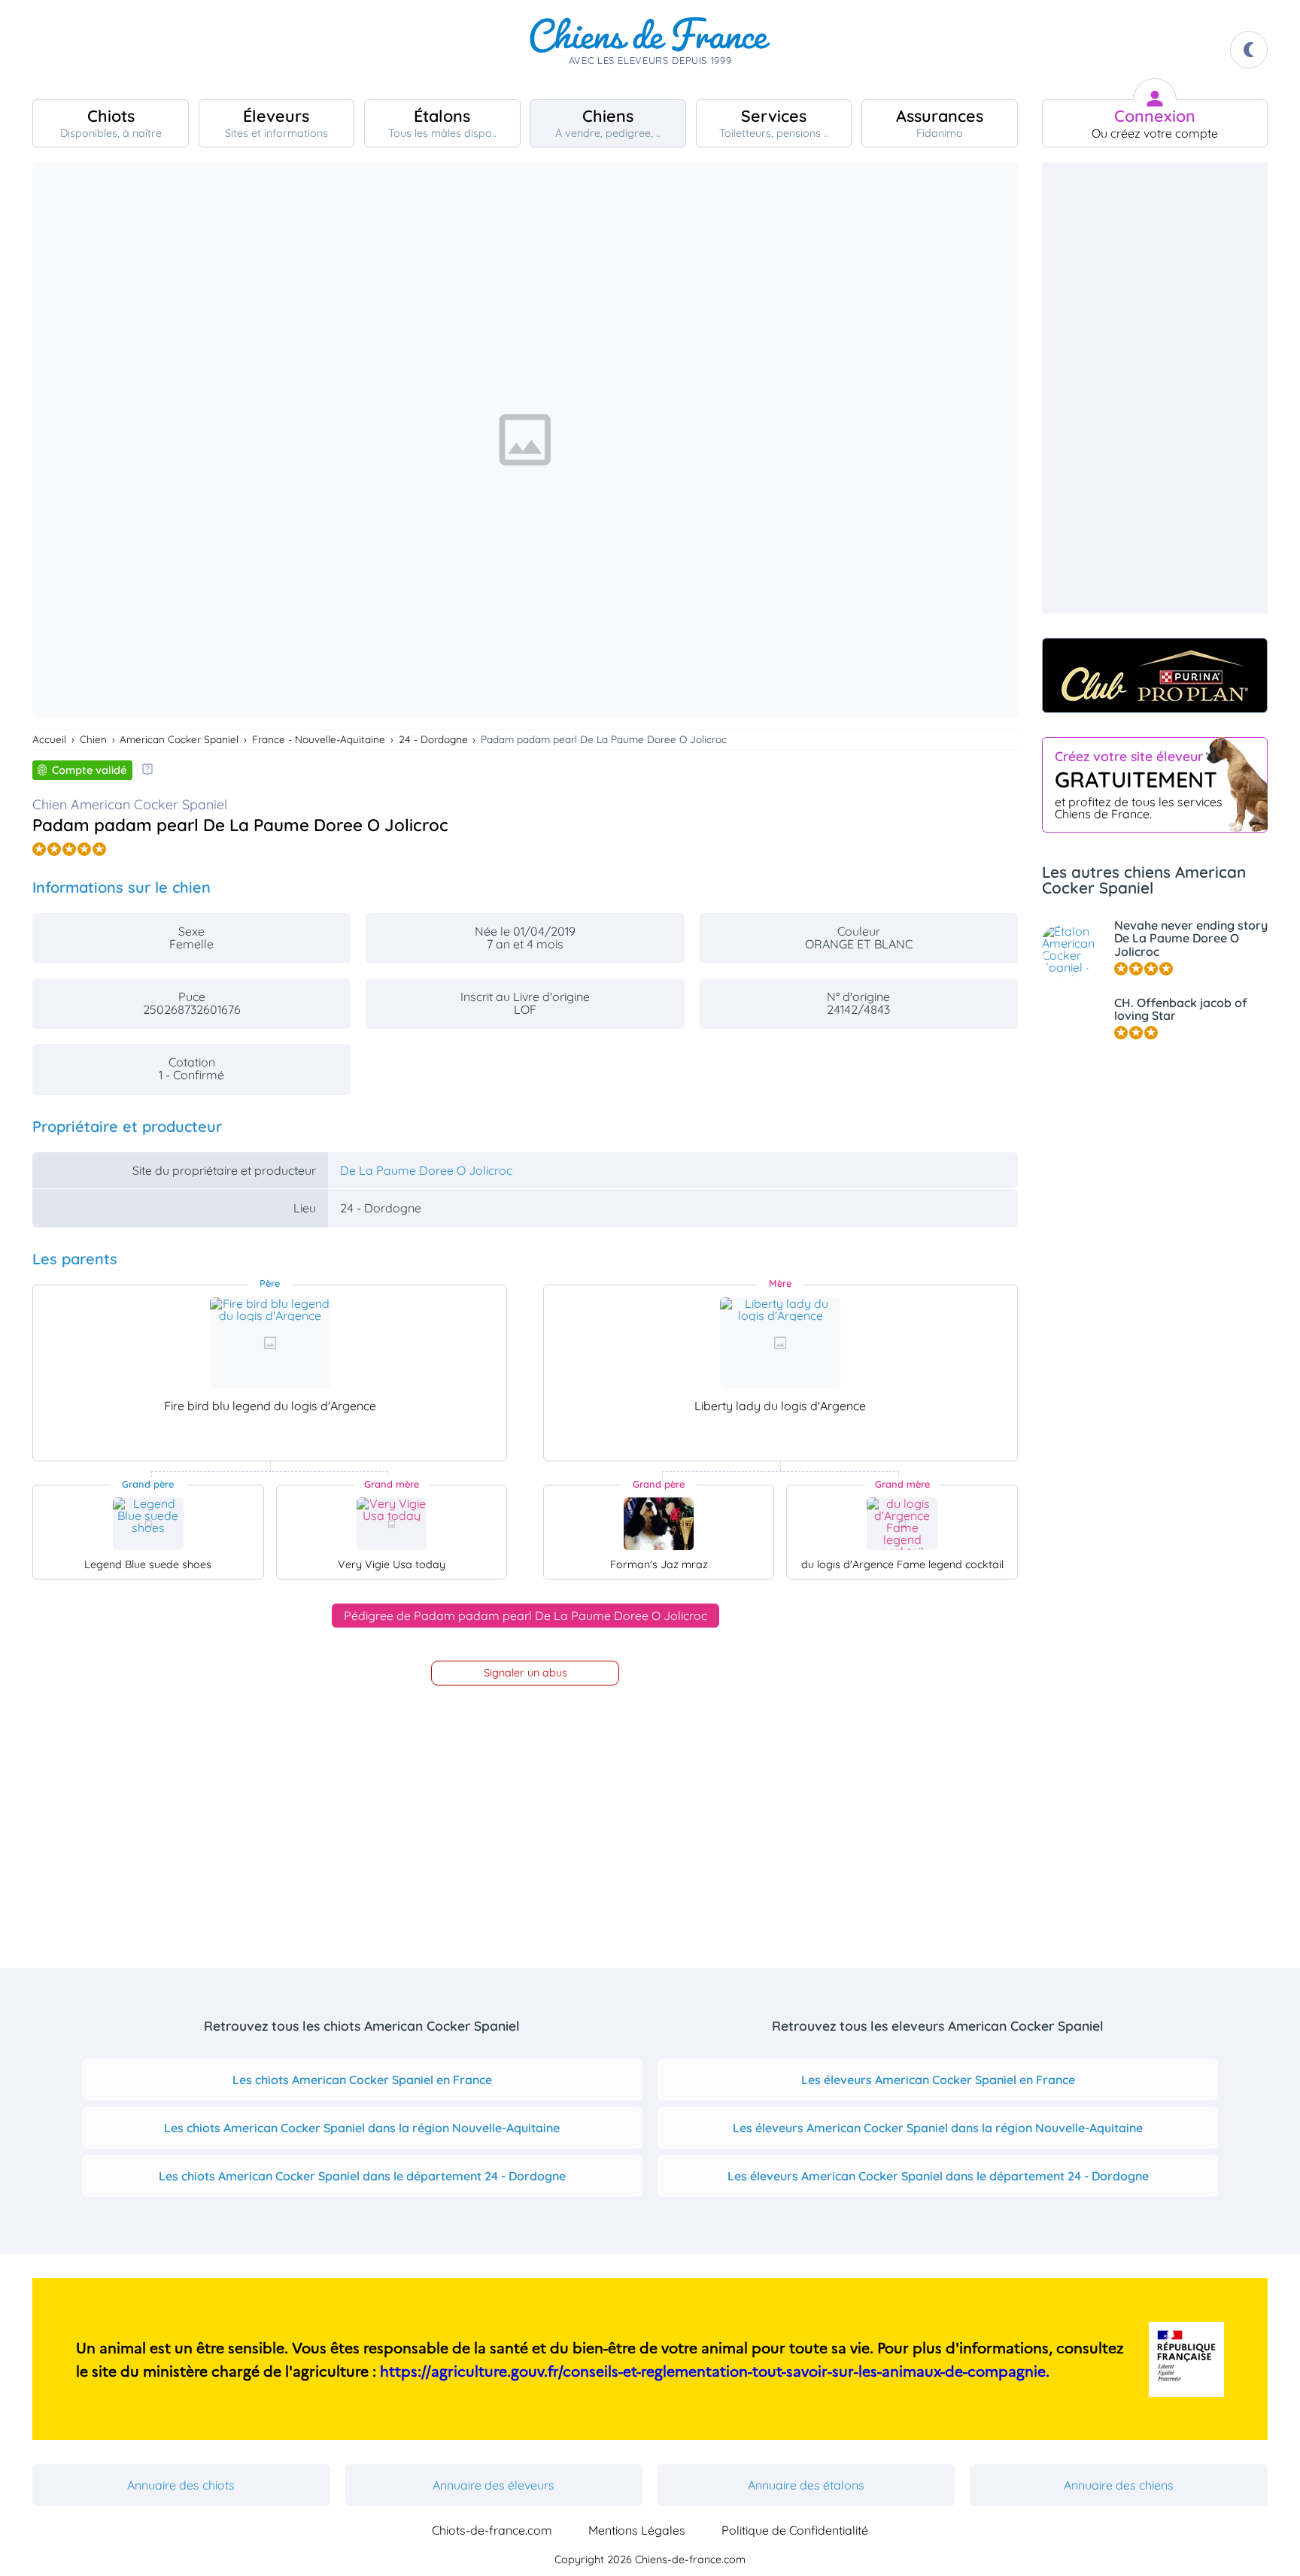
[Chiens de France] (650, 50)
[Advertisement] (1155, 388)
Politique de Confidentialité (795, 2530)
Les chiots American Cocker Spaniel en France (362, 2080)
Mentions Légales (637, 2530)
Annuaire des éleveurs (494, 2485)
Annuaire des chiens (1119, 2485)
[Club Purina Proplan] (1155, 675)
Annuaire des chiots (181, 2485)
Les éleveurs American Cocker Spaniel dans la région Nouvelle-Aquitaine (938, 2128)
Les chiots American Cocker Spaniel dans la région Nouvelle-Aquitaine (362, 2128)
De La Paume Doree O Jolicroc (426, 1170)
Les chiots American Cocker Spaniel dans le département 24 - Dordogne (362, 2176)
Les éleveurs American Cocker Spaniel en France (938, 2080)
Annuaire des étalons (806, 2485)
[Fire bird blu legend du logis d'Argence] (270, 1343)
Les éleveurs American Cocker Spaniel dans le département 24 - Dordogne (938, 2176)
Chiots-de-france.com (492, 2530)
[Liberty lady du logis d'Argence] (780, 1343)
